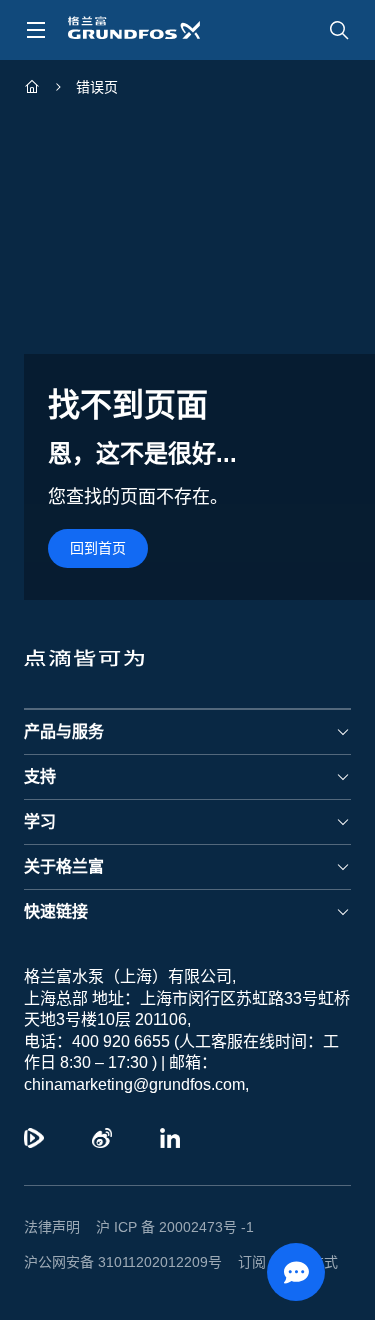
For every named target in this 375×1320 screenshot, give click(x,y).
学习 (40, 821)
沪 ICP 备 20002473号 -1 (175, 1227)
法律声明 (52, 1227)
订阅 (252, 1262)
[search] (339, 30)
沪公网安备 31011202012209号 (123, 1262)
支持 (40, 776)
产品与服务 (64, 731)
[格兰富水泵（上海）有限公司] (32, 89)
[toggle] (36, 30)
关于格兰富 (64, 866)
